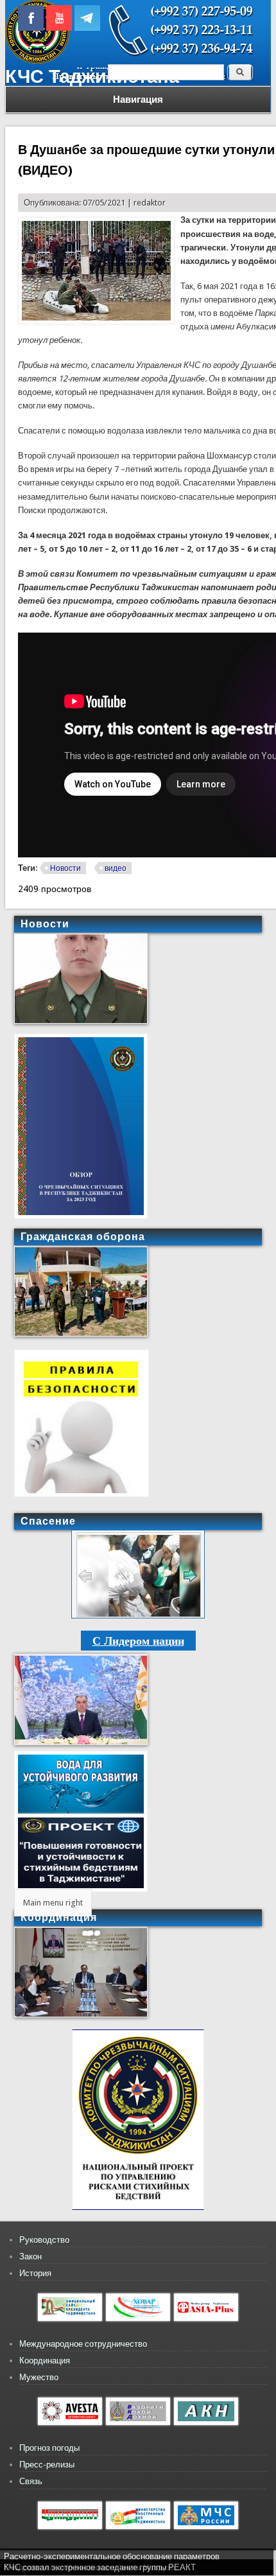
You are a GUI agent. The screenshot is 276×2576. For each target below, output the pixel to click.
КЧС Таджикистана (92, 76)
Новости (65, 868)
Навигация (138, 100)
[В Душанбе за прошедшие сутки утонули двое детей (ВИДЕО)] (96, 321)
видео (116, 868)
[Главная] (37, 61)
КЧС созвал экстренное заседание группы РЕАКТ (100, 2567)
